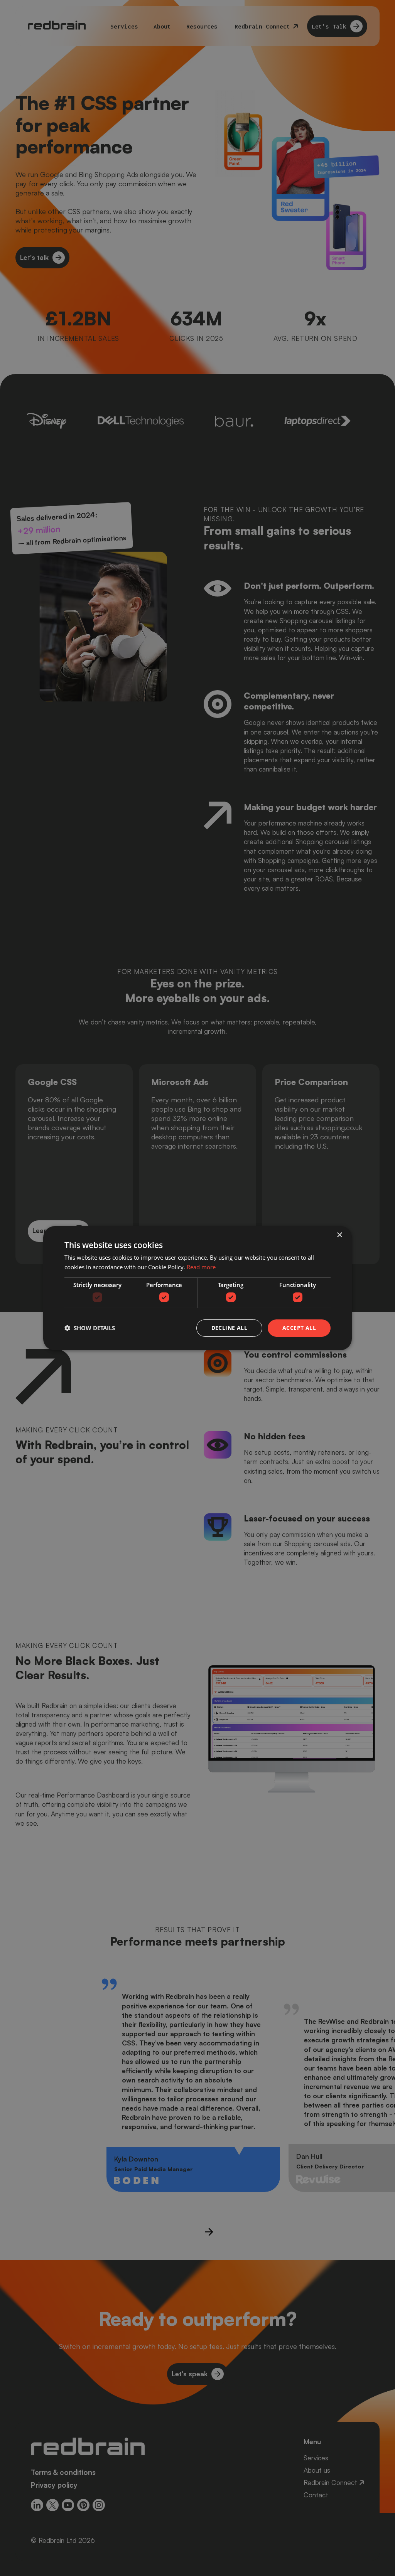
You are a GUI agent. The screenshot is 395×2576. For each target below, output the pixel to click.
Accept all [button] (299, 1328)
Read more (201, 1267)
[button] (90, 1328)
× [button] (339, 1235)
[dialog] (197, 1288)
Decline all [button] (229, 1328)
